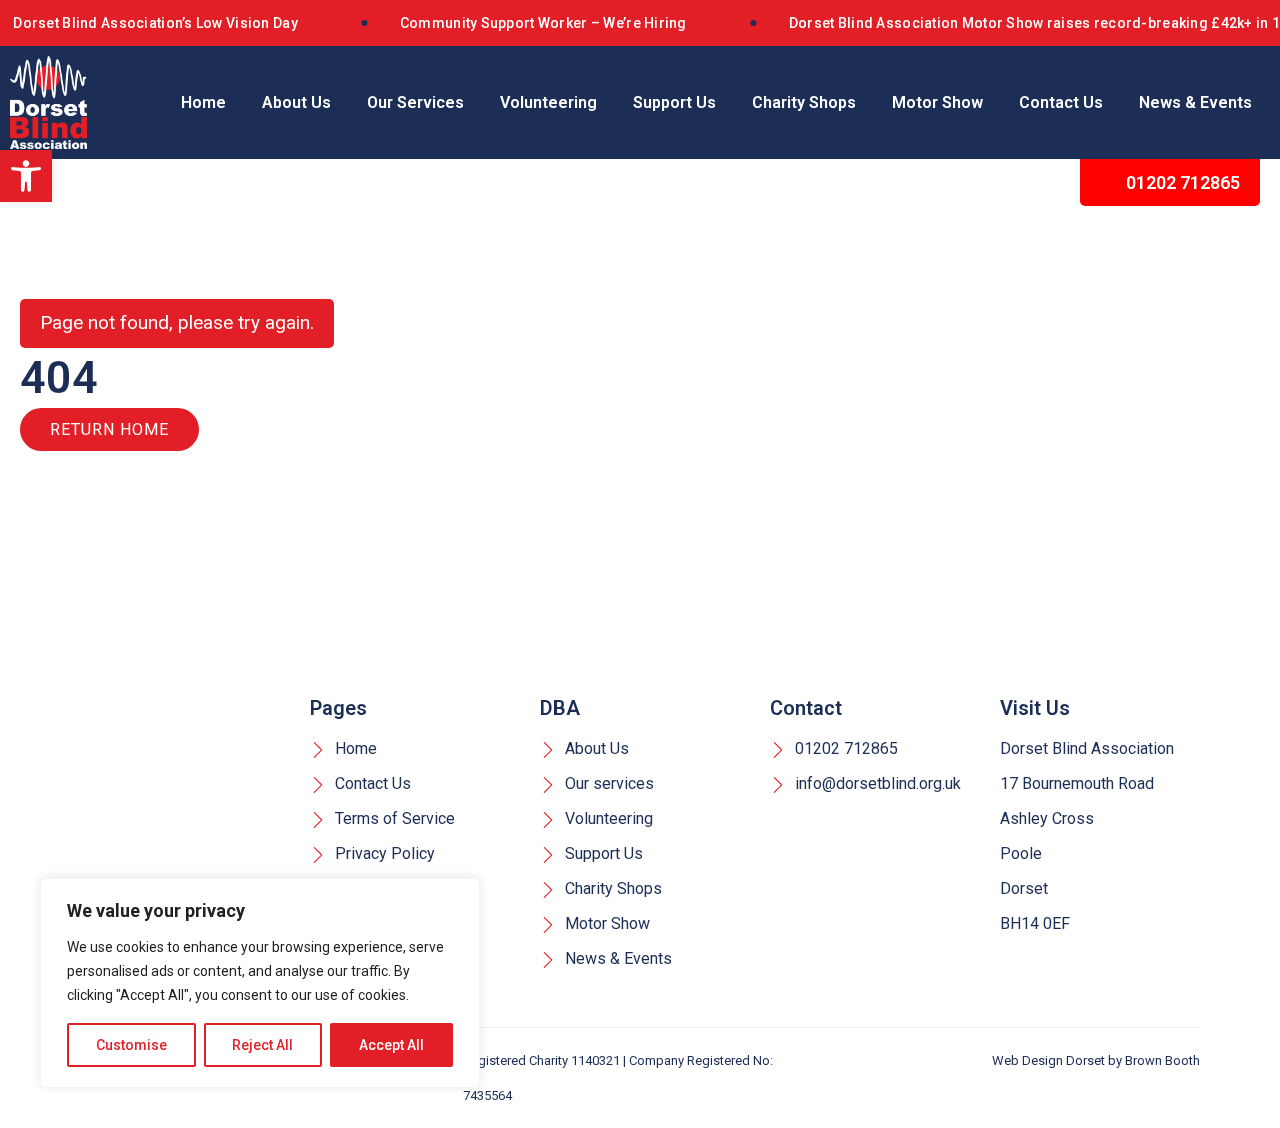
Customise (131, 1045)
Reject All (262, 1045)
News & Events (1195, 102)
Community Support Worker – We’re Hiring (543, 23)
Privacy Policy (383, 853)
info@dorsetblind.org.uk (876, 783)
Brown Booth (1162, 1060)
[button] (26, 176)
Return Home (109, 429)
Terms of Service (393, 818)
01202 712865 (1181, 182)
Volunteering (548, 102)
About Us (296, 102)
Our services (607, 783)
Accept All (391, 1045)
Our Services (415, 102)
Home (203, 102)
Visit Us (1035, 708)
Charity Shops (804, 102)
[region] (260, 983)
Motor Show (937, 102)
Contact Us (1061, 102)
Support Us (674, 102)
